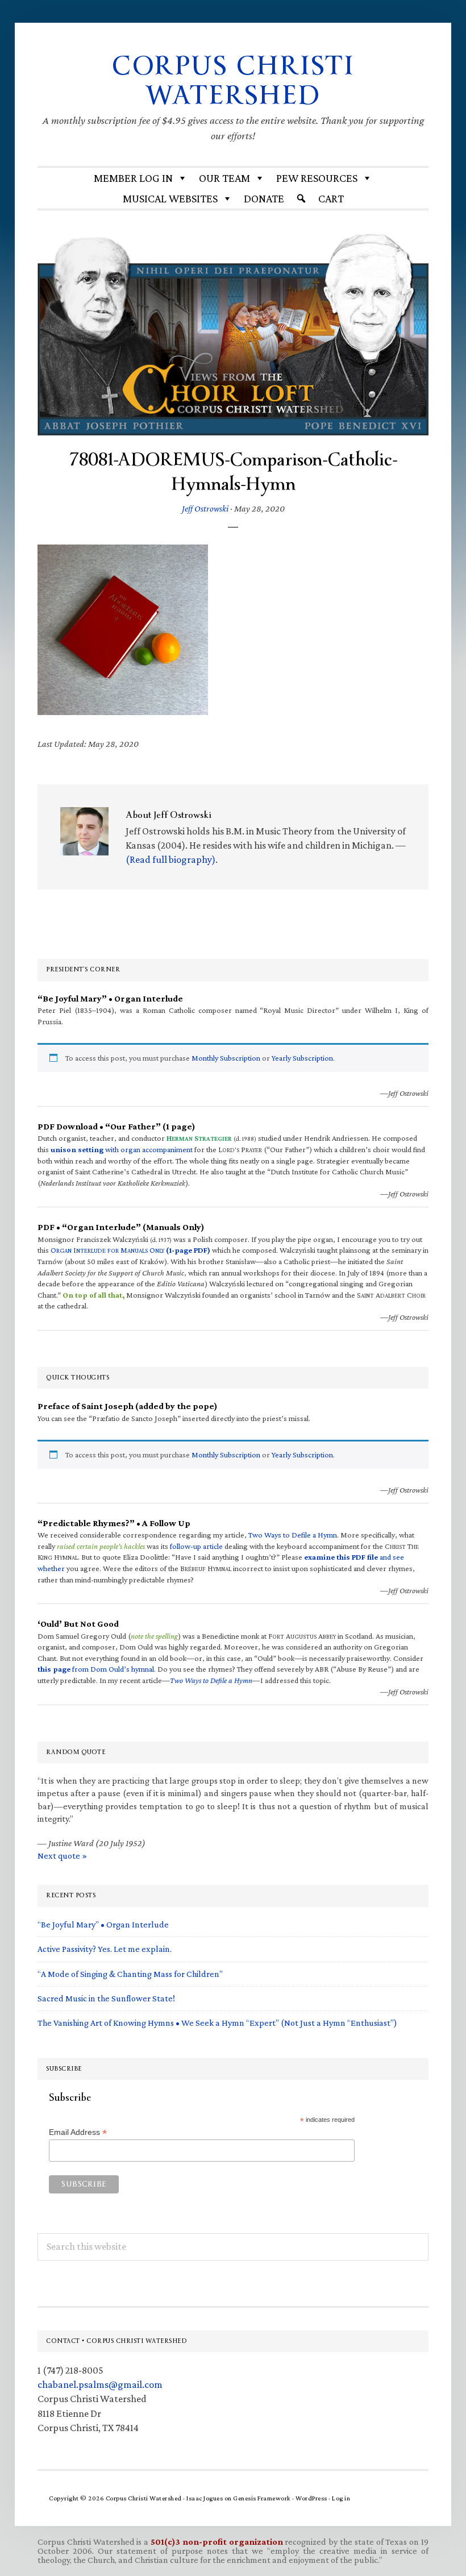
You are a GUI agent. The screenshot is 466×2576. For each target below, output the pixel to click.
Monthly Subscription (226, 1058)
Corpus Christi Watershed (233, 81)
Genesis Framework (262, 2498)
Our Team (224, 178)
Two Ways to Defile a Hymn (293, 1535)
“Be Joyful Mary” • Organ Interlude (103, 1924)
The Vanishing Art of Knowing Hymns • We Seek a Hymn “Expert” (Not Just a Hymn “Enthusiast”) (217, 2023)
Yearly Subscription (302, 1058)
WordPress (311, 2498)
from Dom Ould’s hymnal (96, 1669)
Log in (341, 2498)
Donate (264, 198)
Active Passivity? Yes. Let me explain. (105, 1949)
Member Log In (133, 178)
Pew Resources (317, 178)
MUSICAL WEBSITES (170, 198)
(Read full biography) (170, 859)
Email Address (78, 2132)
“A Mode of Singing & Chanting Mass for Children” (130, 1974)
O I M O (130, 1250)
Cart (331, 198)
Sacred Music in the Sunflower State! (106, 1998)
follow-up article (196, 1546)
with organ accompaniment (122, 1149)
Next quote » (62, 1856)
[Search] (301, 198)
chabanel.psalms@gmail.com (100, 2384)
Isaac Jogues (205, 2498)
